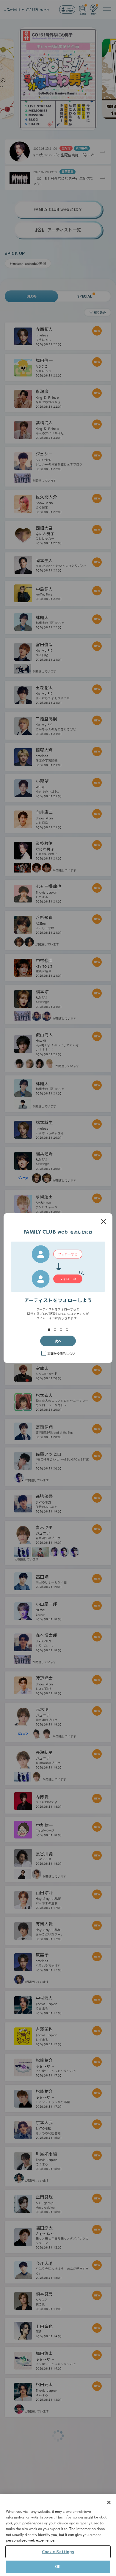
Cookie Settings (58, 2552)
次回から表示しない (61, 1353)
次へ (58, 1341)
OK (58, 2567)
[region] (58, 2535)
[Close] (109, 2502)
